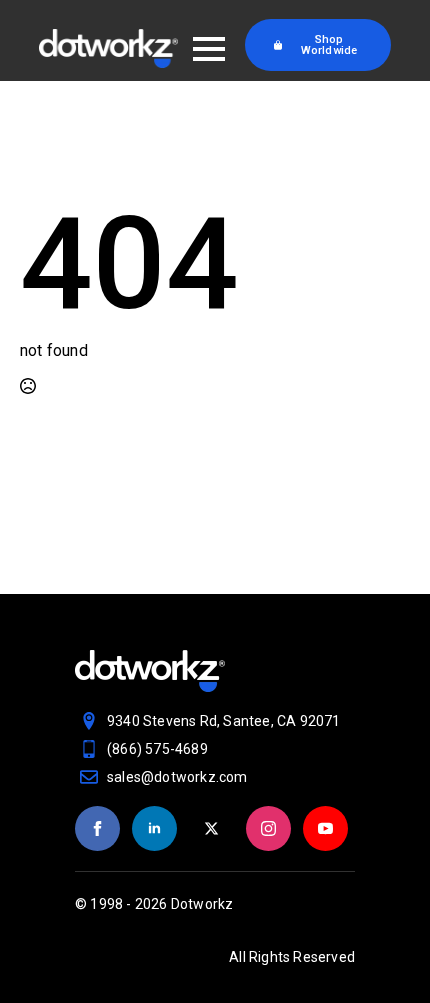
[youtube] (325, 828)
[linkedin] (154, 828)
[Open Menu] (209, 49)
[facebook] (97, 828)
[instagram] (268, 828)
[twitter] (211, 828)
